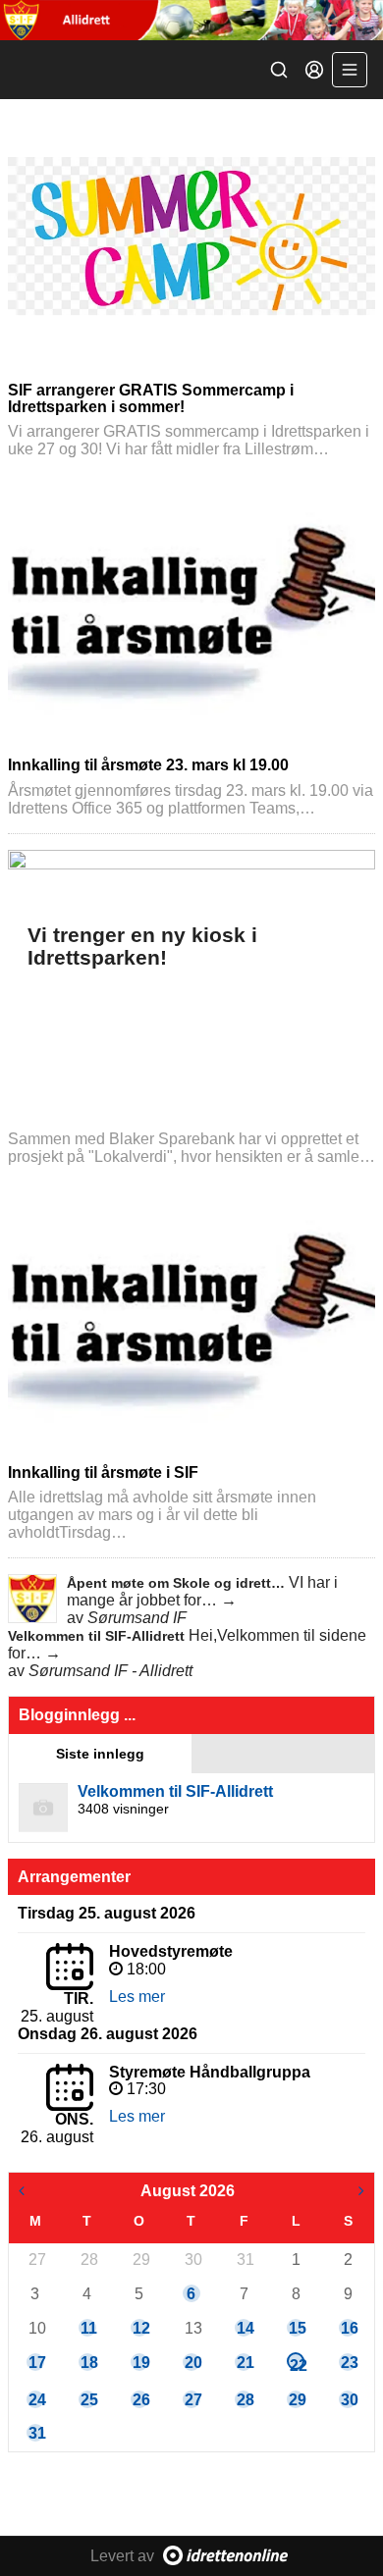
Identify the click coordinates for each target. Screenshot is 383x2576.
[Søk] (279, 70)
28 (88, 2260)
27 (36, 2260)
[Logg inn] (314, 70)
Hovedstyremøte (171, 1951)
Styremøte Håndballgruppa (210, 2072)
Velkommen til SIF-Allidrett (98, 1636)
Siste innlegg (100, 1754)
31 (245, 2260)
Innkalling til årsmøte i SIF (103, 1472)
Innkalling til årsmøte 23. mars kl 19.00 (148, 765)
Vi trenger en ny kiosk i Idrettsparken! (142, 947)
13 (192, 2328)
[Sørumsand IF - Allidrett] (191, 20)
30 (192, 2260)
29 (140, 2260)
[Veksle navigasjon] (350, 70)
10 (36, 2328)
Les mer (137, 1997)
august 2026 (188, 2191)
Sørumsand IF (137, 1618)
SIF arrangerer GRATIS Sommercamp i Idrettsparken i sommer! (151, 398)
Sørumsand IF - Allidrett (110, 1671)
